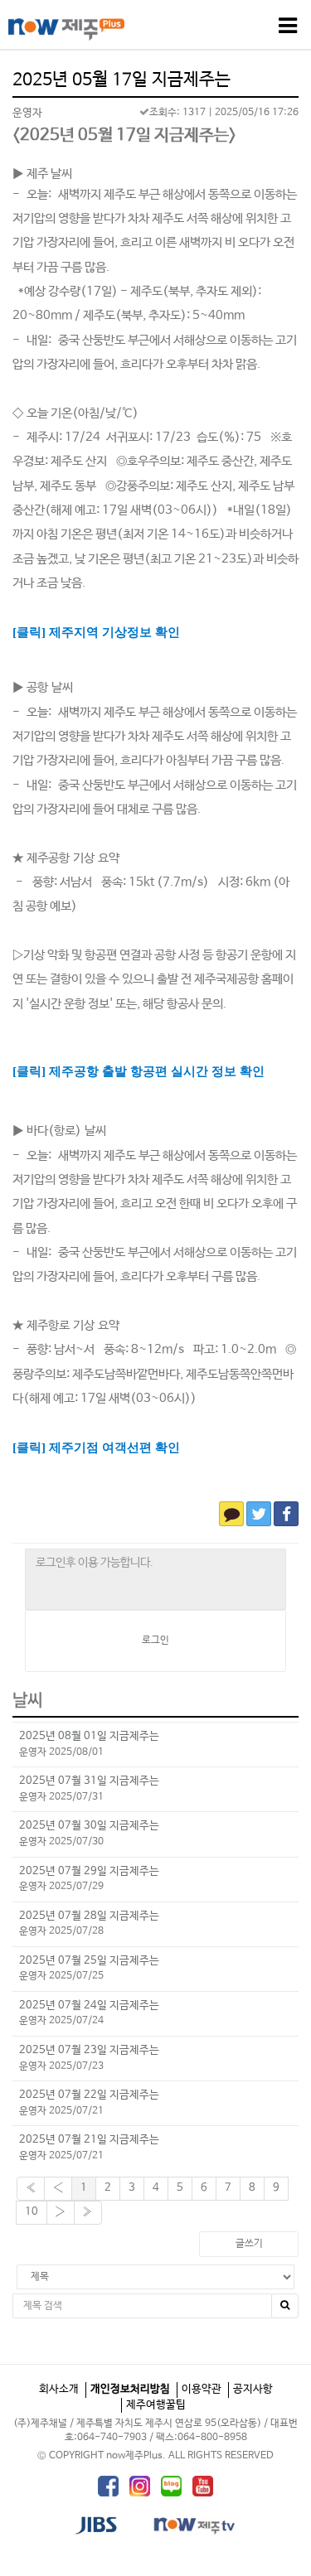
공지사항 (253, 2389)
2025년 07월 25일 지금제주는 (89, 1961)
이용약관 (202, 2389)
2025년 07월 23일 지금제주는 (89, 2050)
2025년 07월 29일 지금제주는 (89, 1871)
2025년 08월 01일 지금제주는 (89, 1736)
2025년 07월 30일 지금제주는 (89, 1826)
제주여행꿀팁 (156, 2405)
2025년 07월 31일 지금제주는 (89, 1781)
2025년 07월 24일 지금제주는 (89, 2006)
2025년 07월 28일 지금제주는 (89, 1916)
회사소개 (59, 2389)
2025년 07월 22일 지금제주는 (89, 2095)
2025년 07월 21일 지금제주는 (89, 2140)
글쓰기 (249, 2244)
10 (32, 2212)
